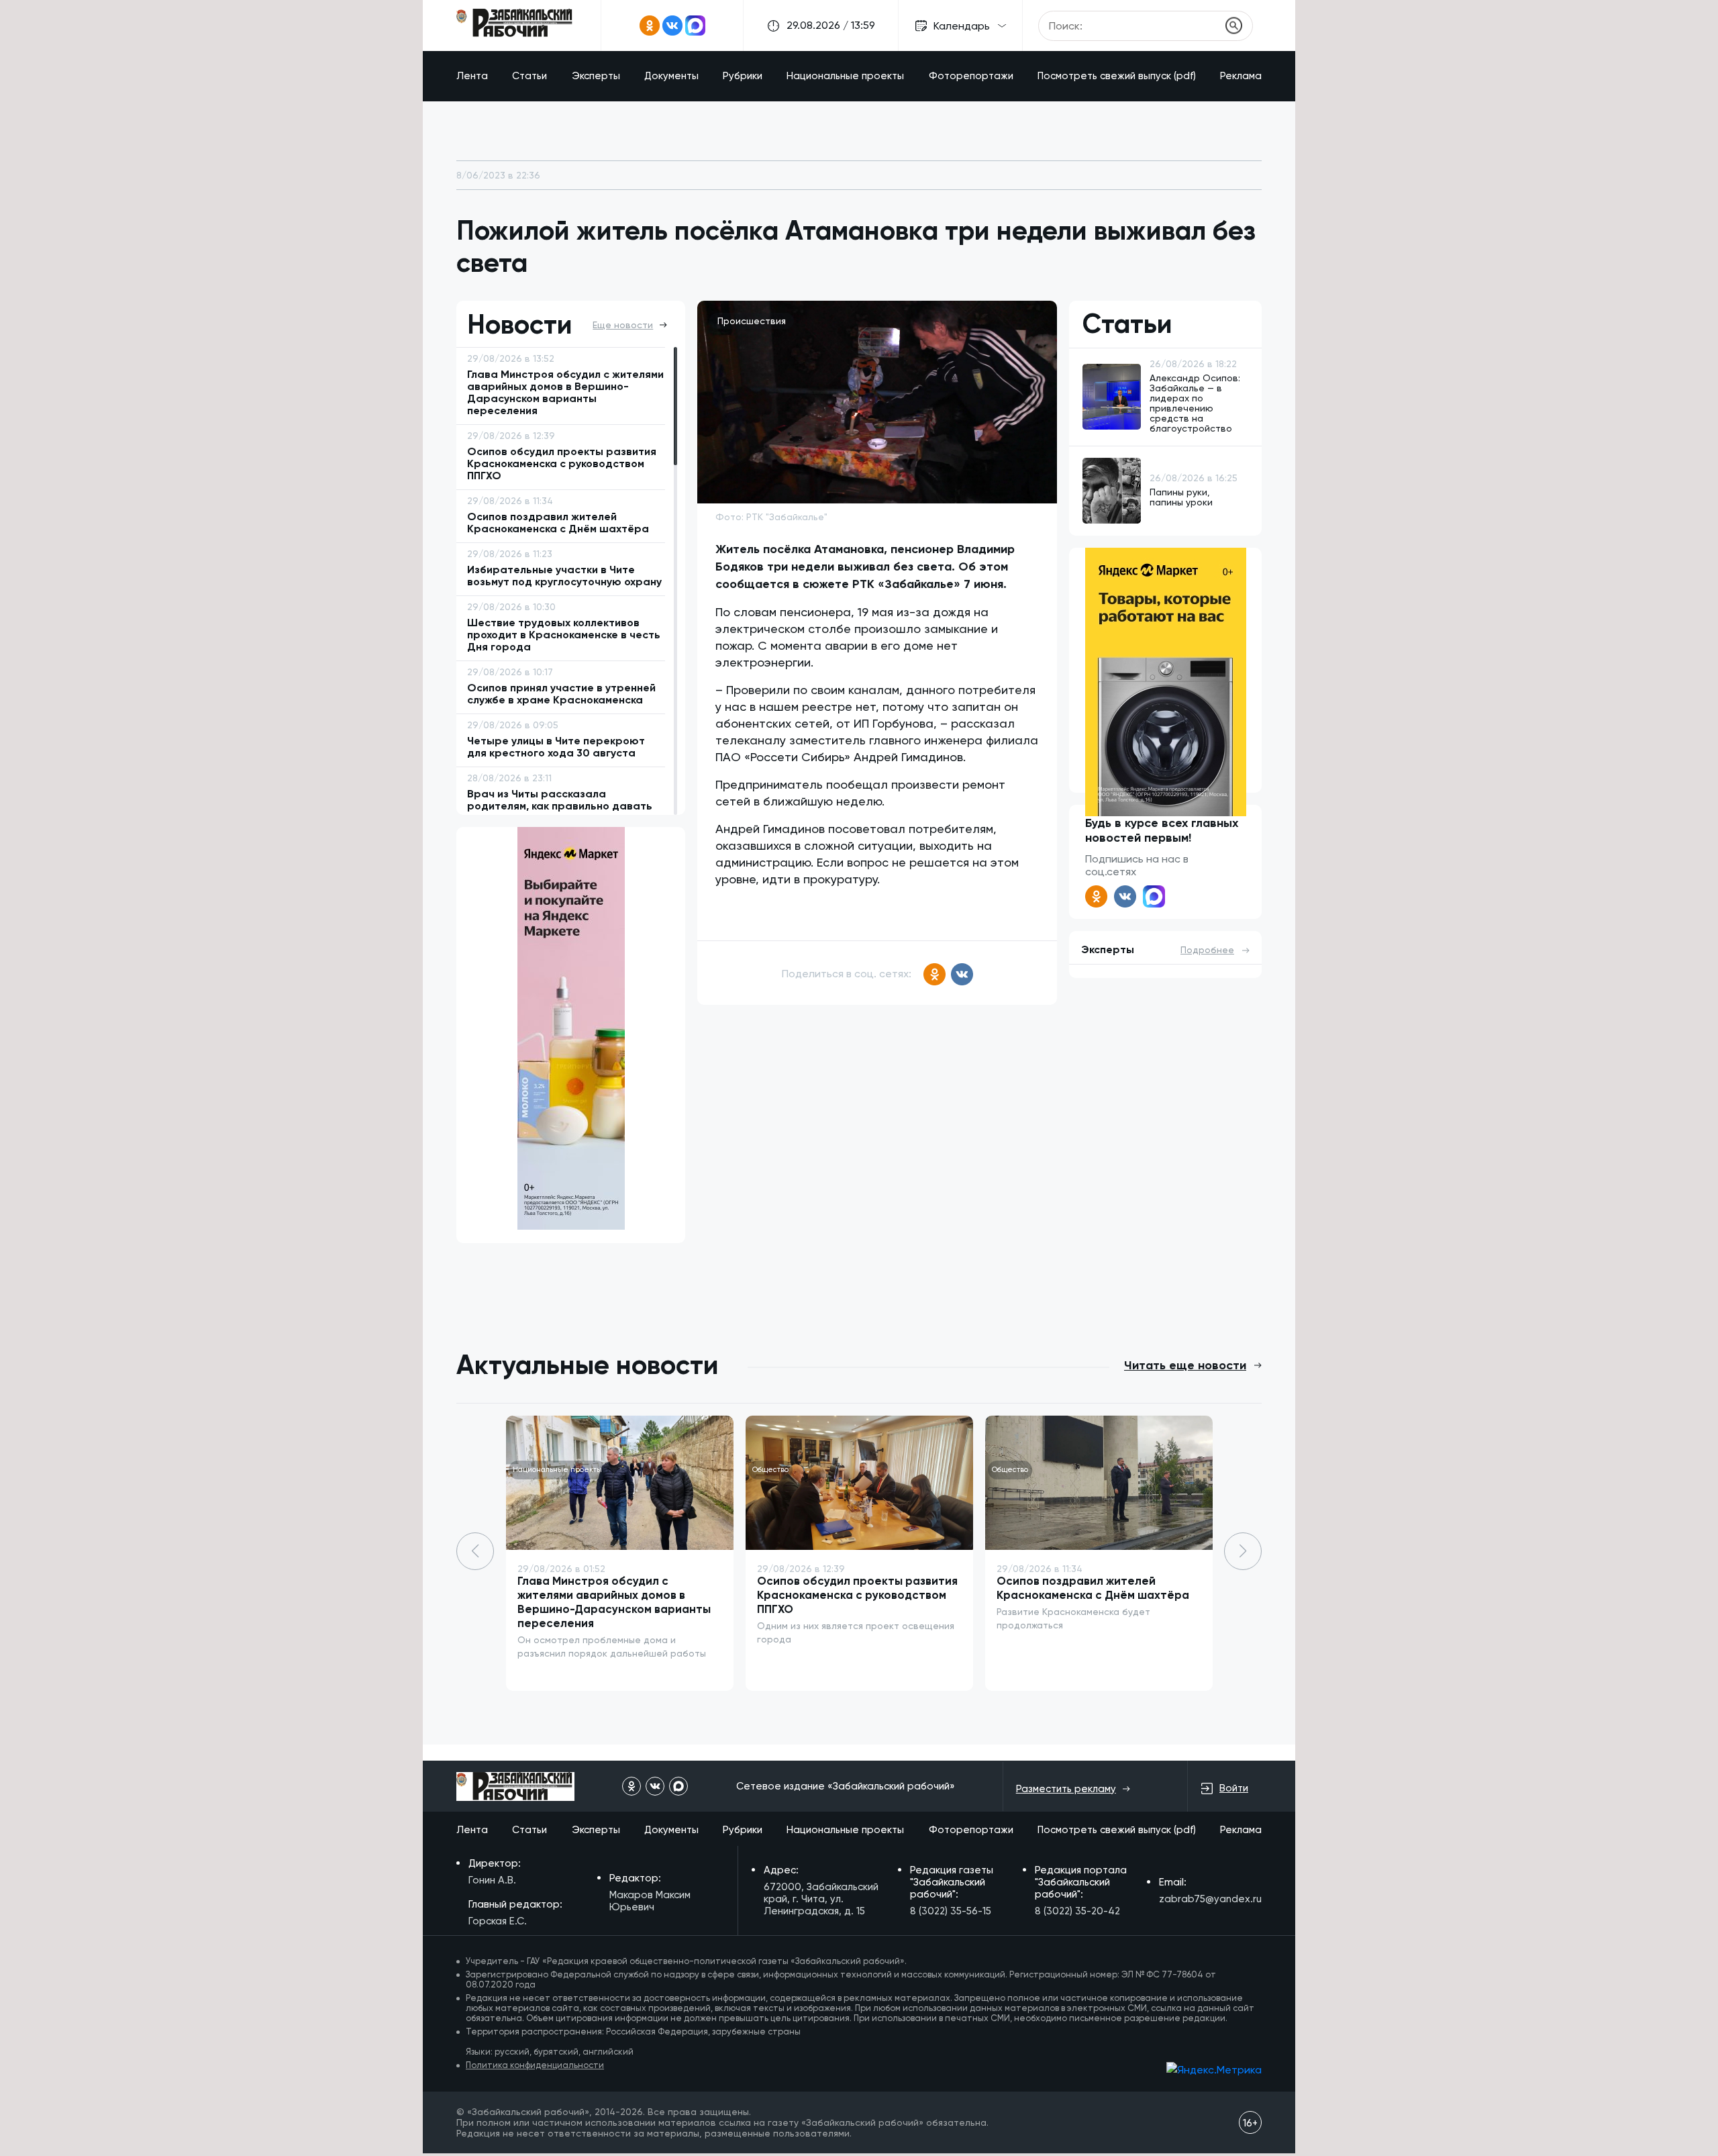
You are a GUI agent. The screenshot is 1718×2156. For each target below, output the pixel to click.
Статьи (529, 76)
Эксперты (596, 76)
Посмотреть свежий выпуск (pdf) (1117, 76)
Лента (472, 76)
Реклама (1241, 76)
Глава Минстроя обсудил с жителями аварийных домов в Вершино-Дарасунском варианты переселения (614, 1602)
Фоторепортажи (971, 76)
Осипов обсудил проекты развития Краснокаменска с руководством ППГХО (857, 1595)
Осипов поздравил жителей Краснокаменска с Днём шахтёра (1093, 1588)
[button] (1243, 1551)
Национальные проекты (845, 76)
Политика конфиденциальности (535, 2065)
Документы (671, 76)
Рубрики (743, 76)
